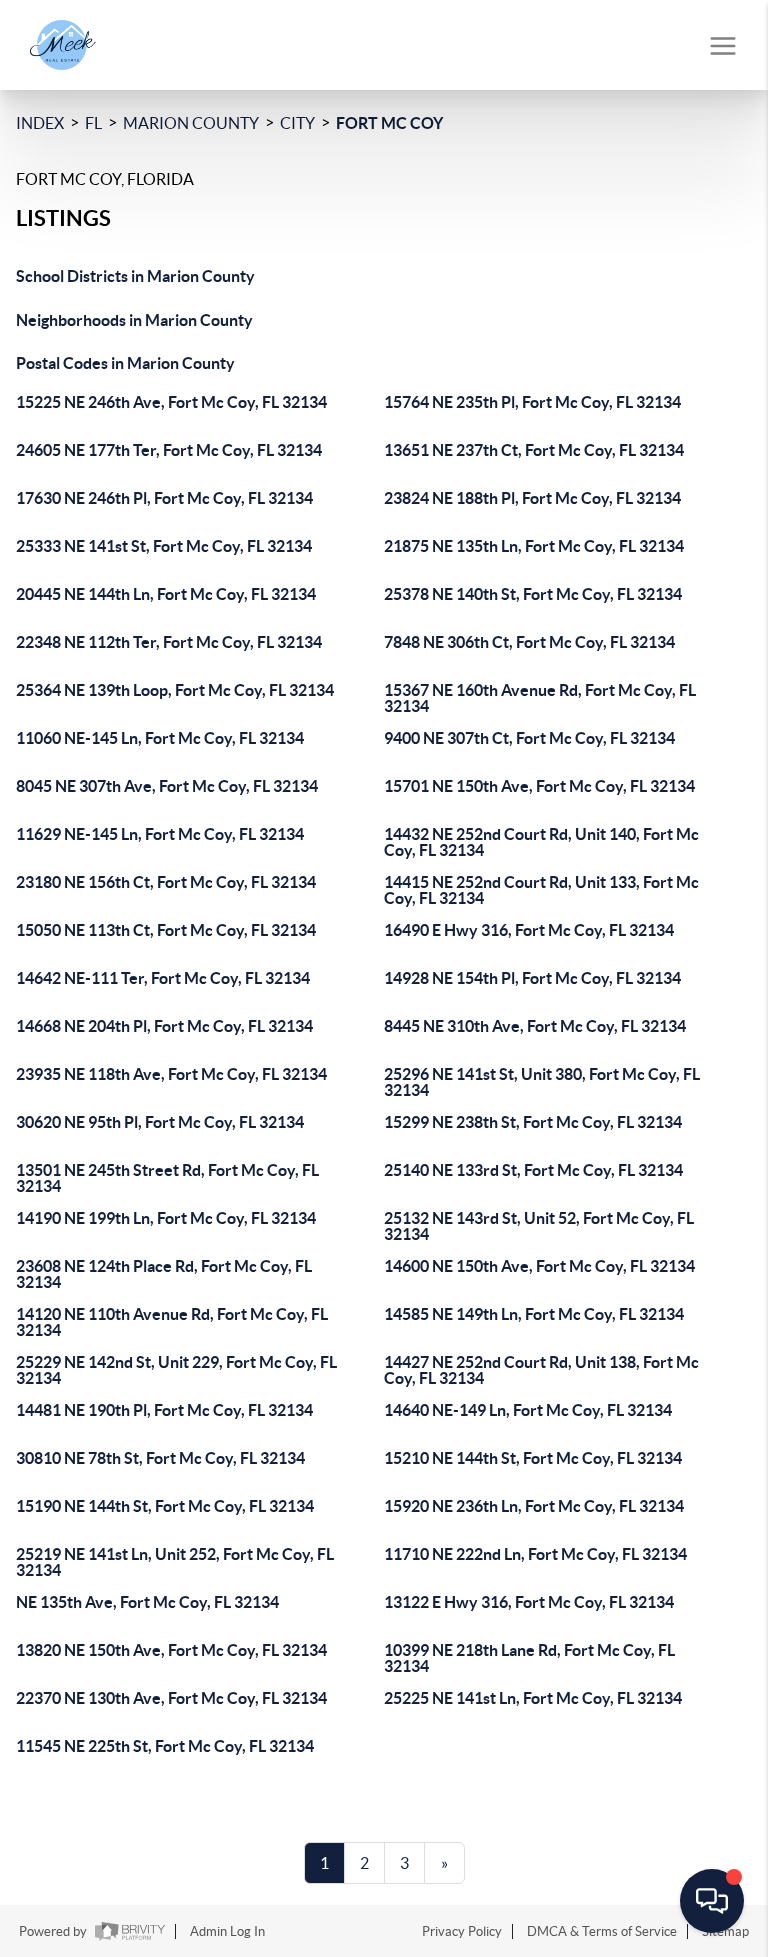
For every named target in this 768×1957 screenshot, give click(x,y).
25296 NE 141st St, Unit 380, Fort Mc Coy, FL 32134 (542, 1082)
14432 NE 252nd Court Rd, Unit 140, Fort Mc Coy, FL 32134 (541, 842)
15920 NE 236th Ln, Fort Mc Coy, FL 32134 (534, 1506)
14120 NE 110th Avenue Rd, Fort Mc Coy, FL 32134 (172, 1322)
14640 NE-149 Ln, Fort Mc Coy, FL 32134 (528, 1410)
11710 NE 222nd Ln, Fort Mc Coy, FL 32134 (535, 1554)
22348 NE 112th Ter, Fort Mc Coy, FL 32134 (169, 642)
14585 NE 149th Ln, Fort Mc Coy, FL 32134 (534, 1314)
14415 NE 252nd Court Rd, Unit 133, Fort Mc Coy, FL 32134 (541, 890)
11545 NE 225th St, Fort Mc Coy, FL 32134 (165, 1746)
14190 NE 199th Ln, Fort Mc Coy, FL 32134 (166, 1218)
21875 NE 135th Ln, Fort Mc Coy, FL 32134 (534, 546)
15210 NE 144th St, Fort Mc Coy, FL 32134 (533, 1458)
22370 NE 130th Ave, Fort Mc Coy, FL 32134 (171, 1698)
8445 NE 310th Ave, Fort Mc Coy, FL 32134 (535, 1026)
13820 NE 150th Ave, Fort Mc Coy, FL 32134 (171, 1650)
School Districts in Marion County (135, 276)
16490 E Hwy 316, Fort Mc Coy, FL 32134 (529, 930)
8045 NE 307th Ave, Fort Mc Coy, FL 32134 (167, 786)
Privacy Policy (462, 1931)
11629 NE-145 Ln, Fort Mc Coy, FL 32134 (160, 834)
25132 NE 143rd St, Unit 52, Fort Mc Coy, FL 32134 (539, 1226)
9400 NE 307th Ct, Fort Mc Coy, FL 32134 (529, 738)
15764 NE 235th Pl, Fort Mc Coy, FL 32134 (532, 402)
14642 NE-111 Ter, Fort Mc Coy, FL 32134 (163, 978)
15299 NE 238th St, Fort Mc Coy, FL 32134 (533, 1122)
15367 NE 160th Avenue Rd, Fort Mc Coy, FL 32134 (540, 698)
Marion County (191, 123)
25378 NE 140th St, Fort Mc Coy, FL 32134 (533, 594)
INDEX (40, 123)
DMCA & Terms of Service (602, 1931)
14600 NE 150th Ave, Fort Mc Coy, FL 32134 (539, 1266)
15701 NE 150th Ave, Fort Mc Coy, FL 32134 (539, 786)
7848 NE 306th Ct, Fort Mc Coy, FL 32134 (529, 642)
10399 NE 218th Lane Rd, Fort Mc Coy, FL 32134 (529, 1658)
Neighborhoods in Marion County (134, 320)
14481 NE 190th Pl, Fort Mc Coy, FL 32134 (164, 1410)
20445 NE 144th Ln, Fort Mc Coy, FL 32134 (166, 594)
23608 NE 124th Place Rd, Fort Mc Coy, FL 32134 (164, 1274)
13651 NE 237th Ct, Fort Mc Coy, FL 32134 (534, 450)
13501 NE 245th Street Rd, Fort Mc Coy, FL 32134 (167, 1178)
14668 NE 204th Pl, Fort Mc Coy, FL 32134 (164, 1026)
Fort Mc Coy (389, 123)
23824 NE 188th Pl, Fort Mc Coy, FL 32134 (532, 498)
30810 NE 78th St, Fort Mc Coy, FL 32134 (160, 1458)
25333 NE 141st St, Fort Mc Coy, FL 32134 (164, 546)
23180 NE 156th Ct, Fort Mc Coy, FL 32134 (166, 882)
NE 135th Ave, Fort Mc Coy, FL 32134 (147, 1602)
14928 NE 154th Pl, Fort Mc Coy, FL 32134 (532, 978)
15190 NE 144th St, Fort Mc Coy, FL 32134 (165, 1506)
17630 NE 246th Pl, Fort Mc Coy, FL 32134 (164, 498)
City (297, 123)
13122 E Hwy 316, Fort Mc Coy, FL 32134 (529, 1602)
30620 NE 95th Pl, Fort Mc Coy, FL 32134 (160, 1122)
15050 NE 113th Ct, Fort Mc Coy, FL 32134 (166, 930)
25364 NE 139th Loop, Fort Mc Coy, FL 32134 (175, 690)
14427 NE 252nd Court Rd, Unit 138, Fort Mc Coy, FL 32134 (541, 1370)
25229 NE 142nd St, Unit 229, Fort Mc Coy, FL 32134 (176, 1370)
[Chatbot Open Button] (712, 1901)
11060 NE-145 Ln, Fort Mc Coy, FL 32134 (160, 738)
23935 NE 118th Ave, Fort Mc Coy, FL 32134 (171, 1074)
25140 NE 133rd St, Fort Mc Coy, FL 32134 (533, 1170)
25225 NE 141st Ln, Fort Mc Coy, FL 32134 (533, 1698)
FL (93, 123)
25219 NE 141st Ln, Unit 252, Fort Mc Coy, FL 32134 (175, 1562)
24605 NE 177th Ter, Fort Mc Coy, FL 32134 (169, 450)
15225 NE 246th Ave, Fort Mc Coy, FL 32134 (171, 402)
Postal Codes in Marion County (125, 363)
